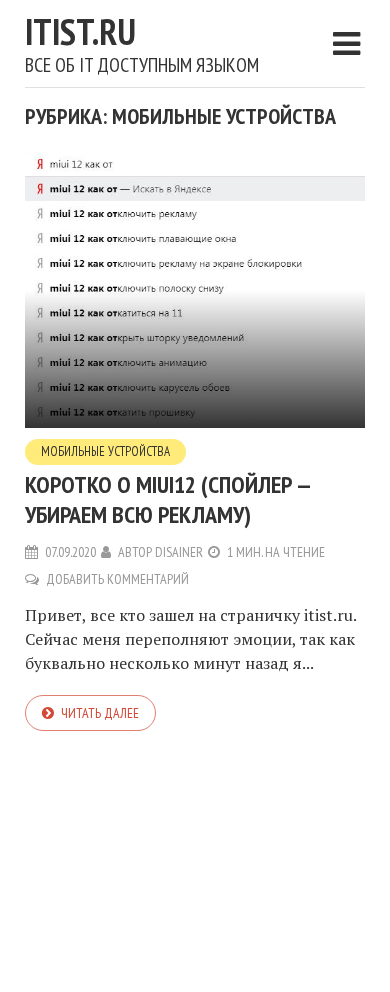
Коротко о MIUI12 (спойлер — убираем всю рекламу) (167, 499)
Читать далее (100, 713)
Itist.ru (80, 31)
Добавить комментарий (117, 579)
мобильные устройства (105, 451)
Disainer (179, 552)
